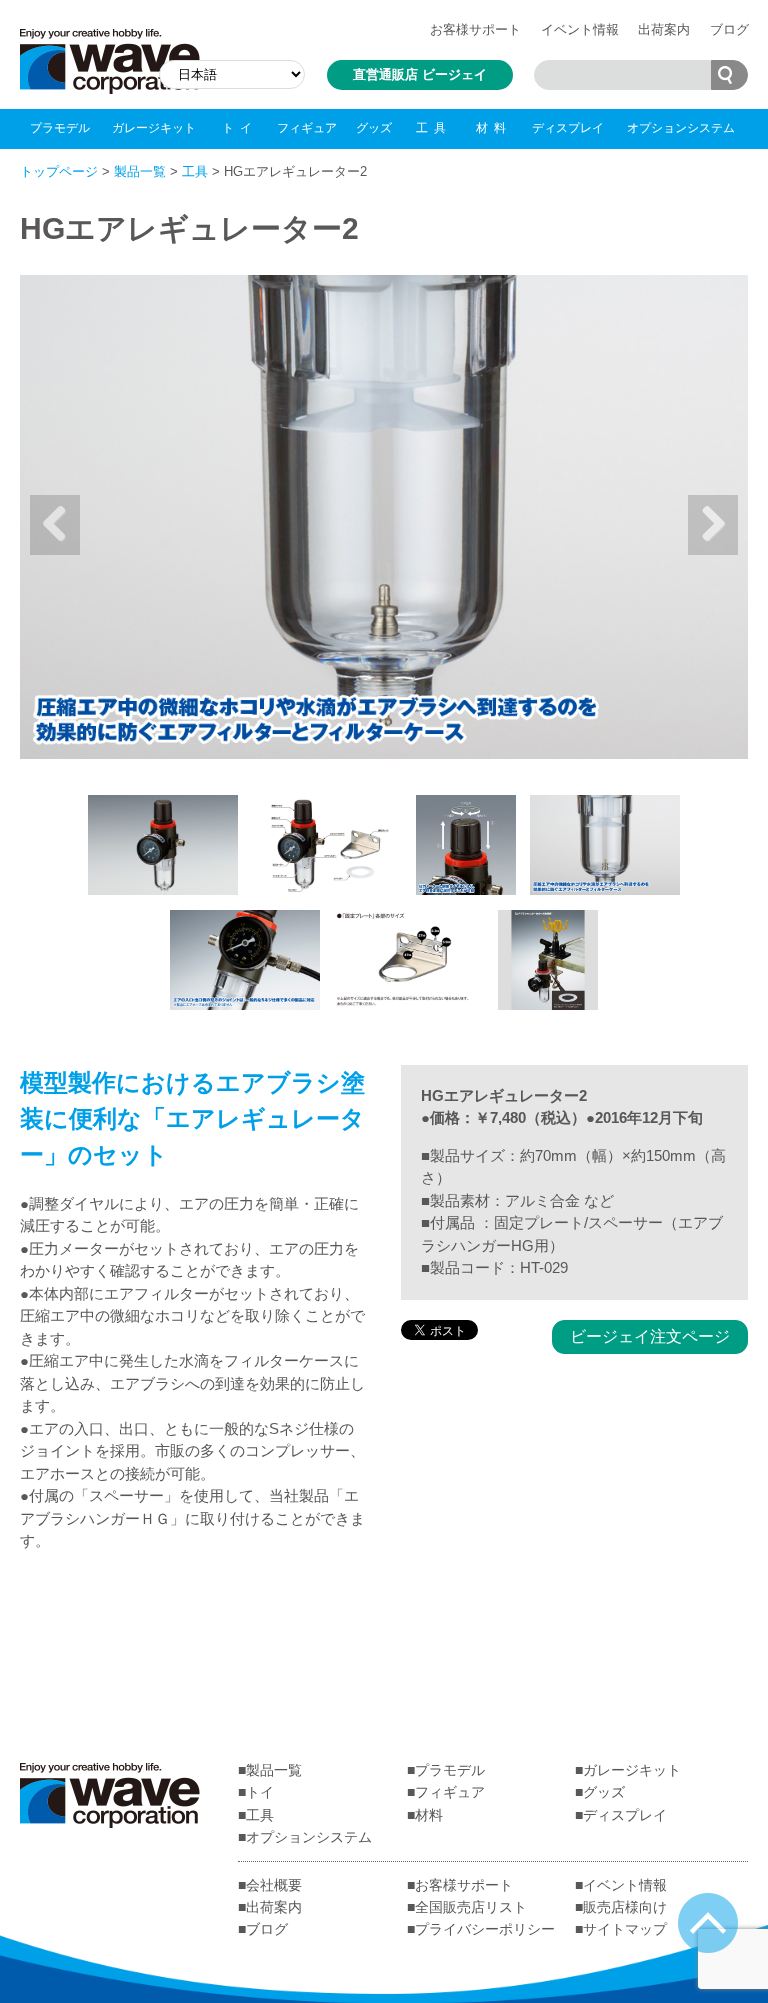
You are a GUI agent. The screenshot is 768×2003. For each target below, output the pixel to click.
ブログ (729, 29)
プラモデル (60, 128)
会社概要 (274, 1885)
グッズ (374, 128)
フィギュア (307, 128)
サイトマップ (625, 1929)
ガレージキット (154, 128)
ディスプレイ (568, 128)
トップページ (59, 171)
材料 (494, 128)
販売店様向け (625, 1907)
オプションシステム (681, 128)
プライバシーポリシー (485, 1929)
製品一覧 (140, 171)
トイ (240, 128)
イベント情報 (580, 29)
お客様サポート (475, 29)
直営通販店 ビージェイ (420, 74)
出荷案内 (664, 29)
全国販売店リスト (471, 1907)
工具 (434, 128)
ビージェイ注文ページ (650, 1336)
